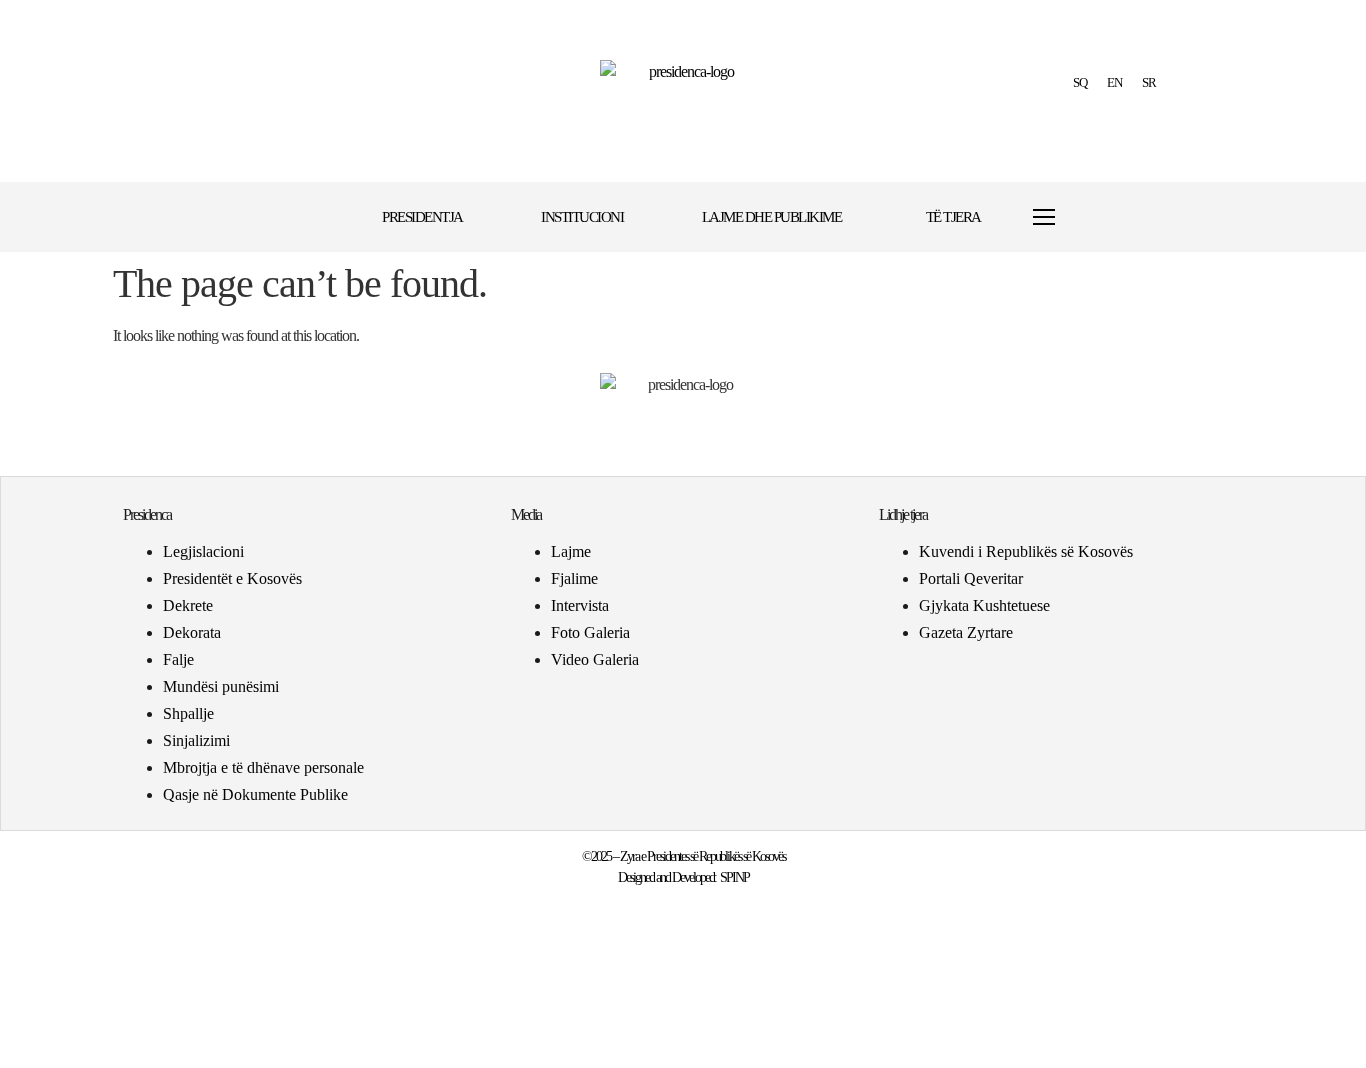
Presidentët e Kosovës (232, 578)
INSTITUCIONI (582, 217)
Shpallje (188, 713)
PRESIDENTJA (422, 217)
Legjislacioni (203, 551)
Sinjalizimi (196, 740)
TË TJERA (953, 217)
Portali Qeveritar (971, 578)
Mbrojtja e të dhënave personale (263, 767)
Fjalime (574, 578)
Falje (178, 659)
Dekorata (192, 632)
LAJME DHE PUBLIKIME (772, 217)
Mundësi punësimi (221, 686)
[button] (1105, 217)
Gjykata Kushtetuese (984, 605)
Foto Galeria (590, 632)
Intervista (580, 605)
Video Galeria (595, 659)
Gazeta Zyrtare (966, 632)
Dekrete (188, 605)
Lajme (571, 551)
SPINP (734, 877)
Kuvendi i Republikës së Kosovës (1026, 551)
